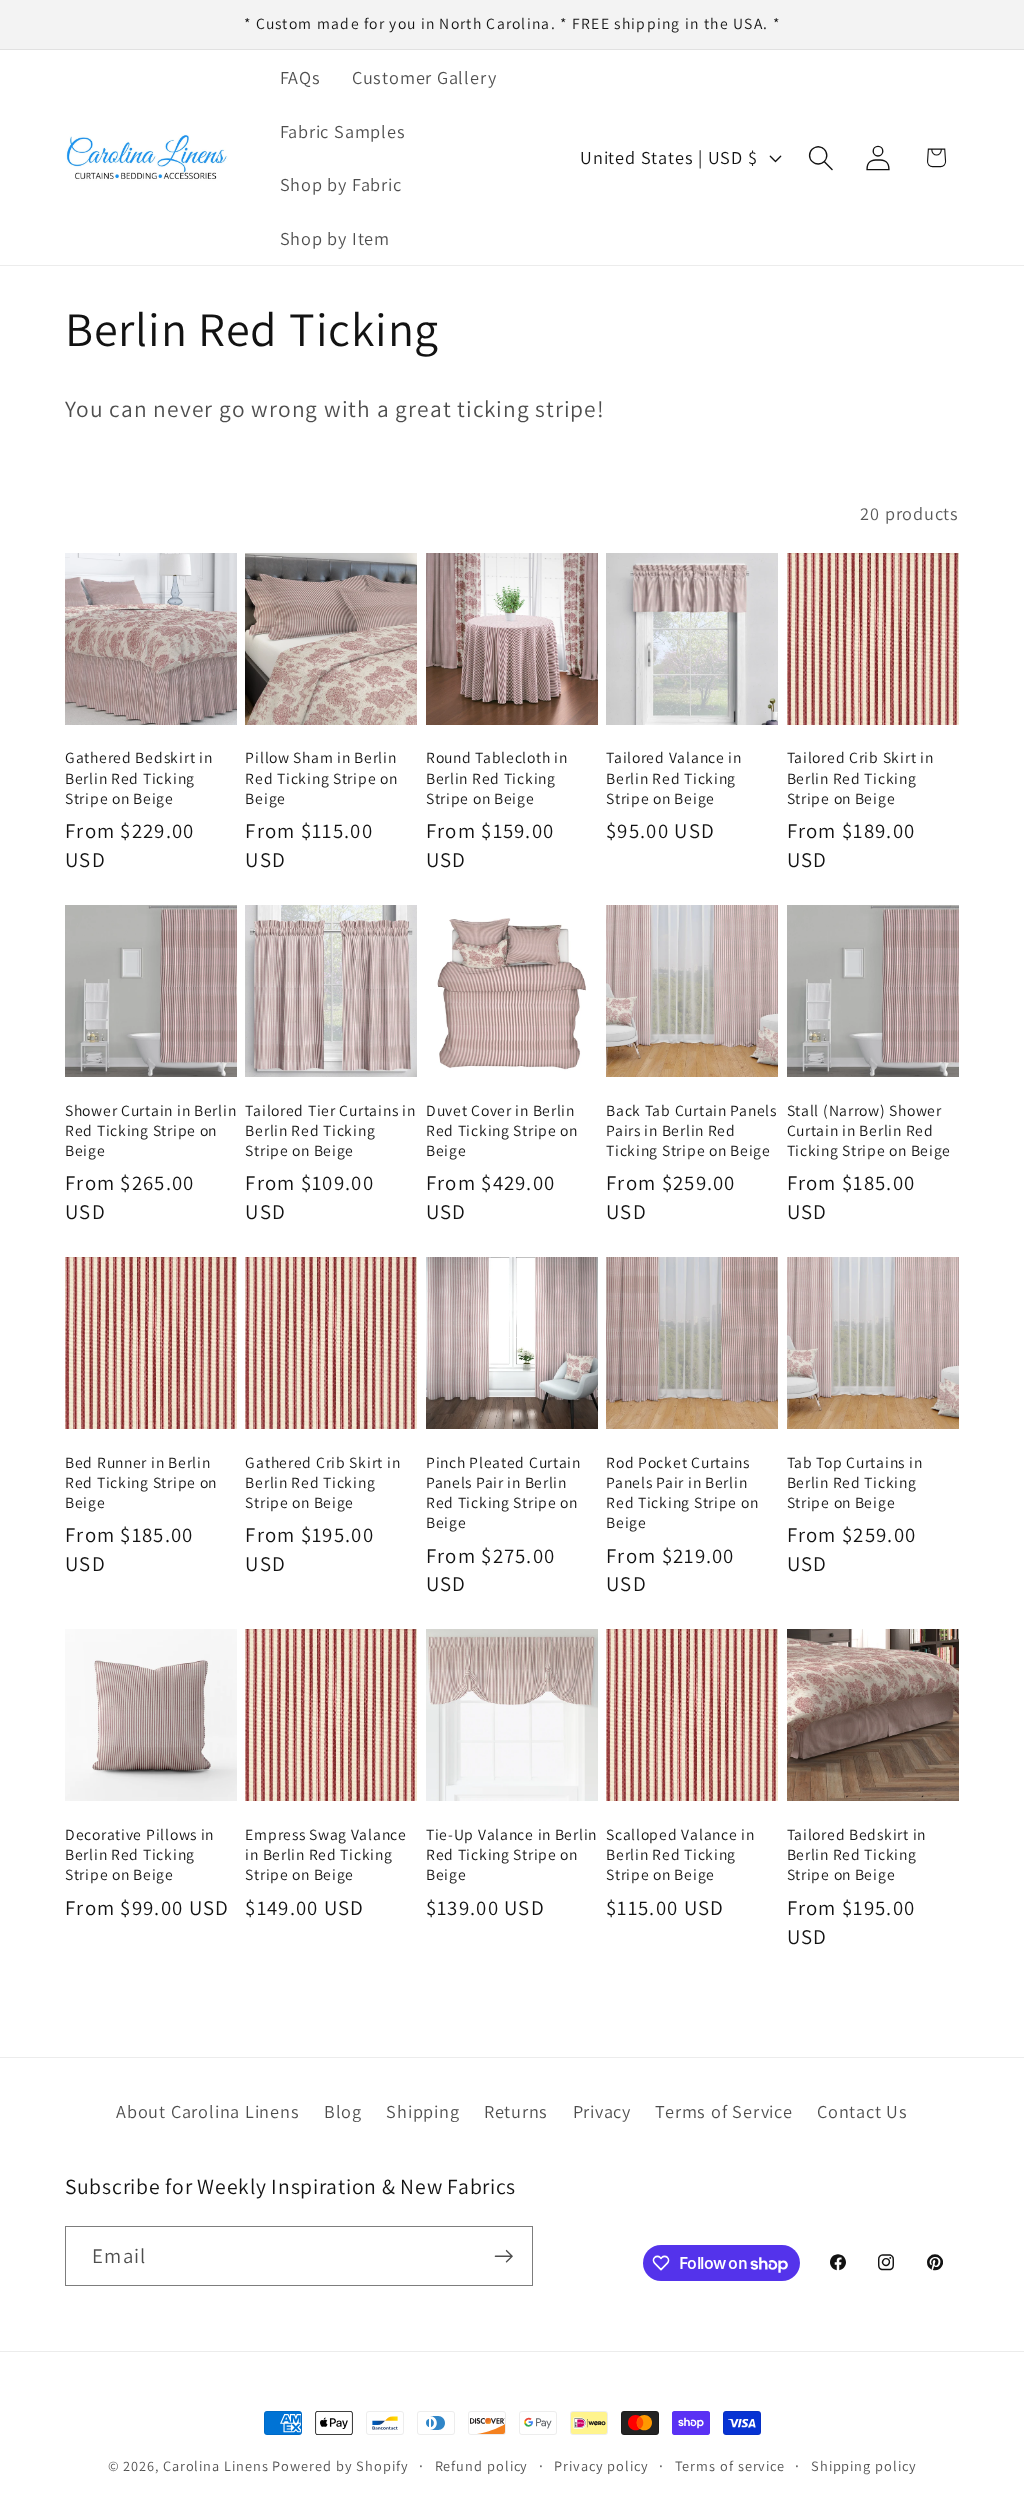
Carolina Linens (216, 2465)
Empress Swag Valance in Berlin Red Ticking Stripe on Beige (325, 1854)
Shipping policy (864, 2465)
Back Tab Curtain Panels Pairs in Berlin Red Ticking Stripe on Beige (691, 1130)
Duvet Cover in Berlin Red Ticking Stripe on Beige (502, 1130)
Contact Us (862, 2111)
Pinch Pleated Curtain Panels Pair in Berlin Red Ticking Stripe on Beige (503, 1492)
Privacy (602, 2111)
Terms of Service (723, 2111)
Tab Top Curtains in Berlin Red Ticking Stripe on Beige (855, 1482)
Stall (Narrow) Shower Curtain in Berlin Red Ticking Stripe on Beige (869, 1130)
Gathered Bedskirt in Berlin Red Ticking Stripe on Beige (138, 777)
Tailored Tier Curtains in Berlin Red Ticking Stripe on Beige (330, 1130)
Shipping (422, 2111)
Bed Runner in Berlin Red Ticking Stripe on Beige (141, 1482)
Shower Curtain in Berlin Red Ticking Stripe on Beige (150, 1130)
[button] (821, 157)
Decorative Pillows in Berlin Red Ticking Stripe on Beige (139, 1854)
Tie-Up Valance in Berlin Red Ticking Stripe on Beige (511, 1854)
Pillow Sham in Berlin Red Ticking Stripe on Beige (321, 777)
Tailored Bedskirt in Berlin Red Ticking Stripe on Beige (856, 1854)
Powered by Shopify (340, 2465)
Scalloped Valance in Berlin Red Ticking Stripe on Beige (680, 1854)
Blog (343, 2111)
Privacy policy (601, 2465)
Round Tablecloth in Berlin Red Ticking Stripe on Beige (497, 777)
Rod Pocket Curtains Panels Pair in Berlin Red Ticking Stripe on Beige (682, 1492)
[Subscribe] (503, 2256)
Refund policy (482, 2465)
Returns (516, 2111)
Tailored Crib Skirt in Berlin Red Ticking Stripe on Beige (860, 777)
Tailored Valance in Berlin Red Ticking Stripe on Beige (674, 777)
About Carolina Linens (207, 2111)
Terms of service (730, 2465)
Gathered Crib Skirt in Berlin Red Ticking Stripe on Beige (322, 1482)
